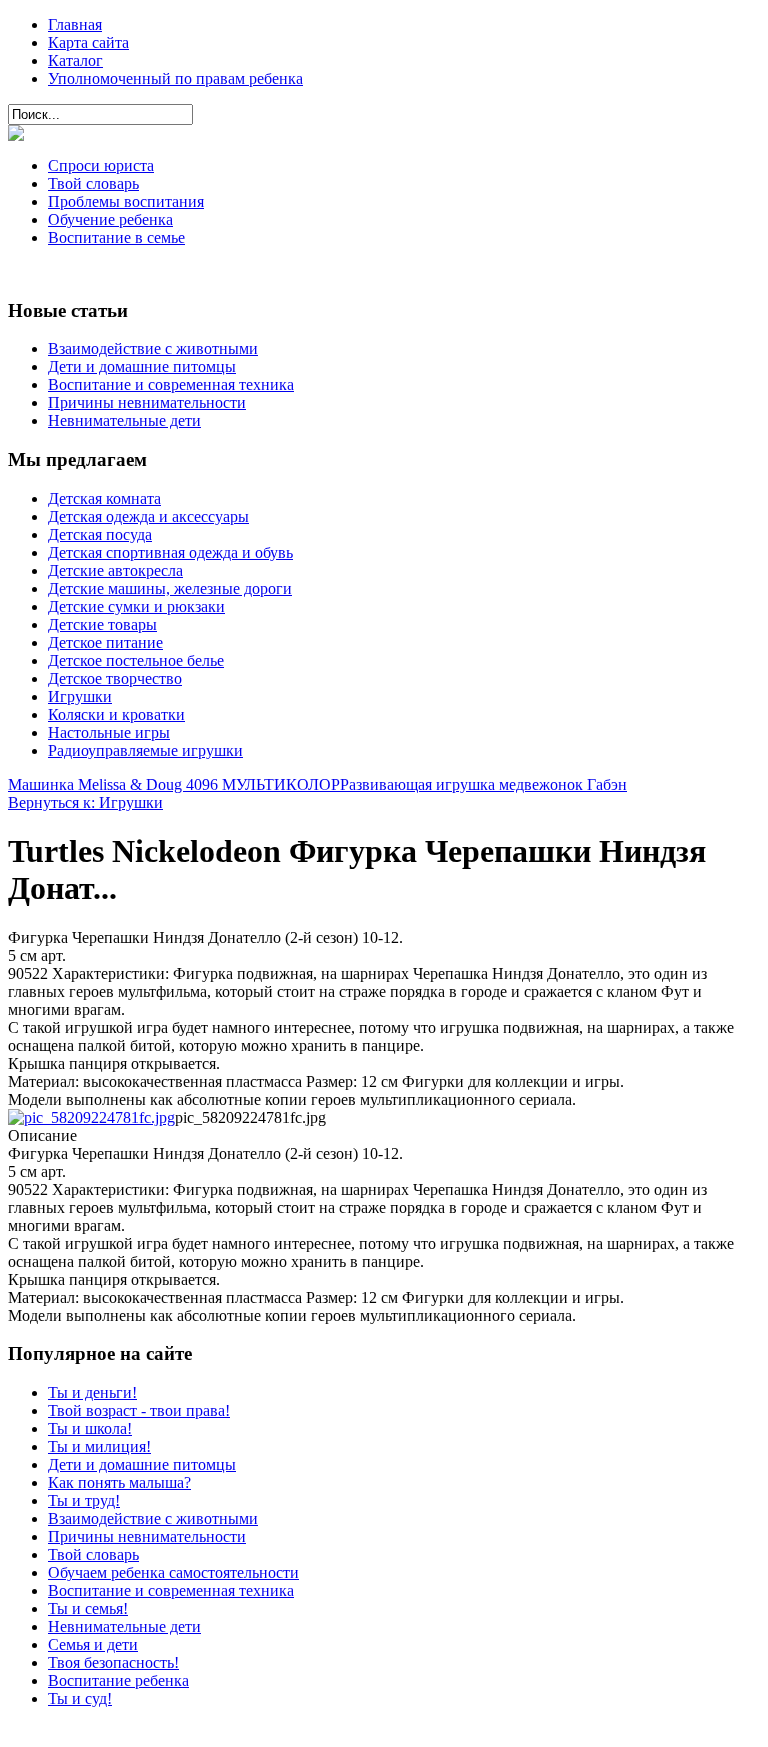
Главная (75, 24)
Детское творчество (115, 678)
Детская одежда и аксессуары (148, 516)
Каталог (75, 60)
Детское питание (105, 642)
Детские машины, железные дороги (170, 588)
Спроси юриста (101, 165)
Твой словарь (93, 183)
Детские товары (102, 624)
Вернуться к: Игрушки (85, 802)
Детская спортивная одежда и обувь (170, 552)
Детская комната (104, 498)
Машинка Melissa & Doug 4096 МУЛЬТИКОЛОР (174, 784)
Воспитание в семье (116, 237)
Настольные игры (109, 732)
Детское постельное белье (136, 660)
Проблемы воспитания (126, 201)
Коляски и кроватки (116, 714)
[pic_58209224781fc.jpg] (91, 1117)
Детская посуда (100, 534)
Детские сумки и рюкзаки (136, 606)
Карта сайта (88, 42)
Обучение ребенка (110, 219)
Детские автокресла (115, 570)
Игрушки (80, 696)
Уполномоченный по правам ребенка (175, 78)
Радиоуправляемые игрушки (145, 750)
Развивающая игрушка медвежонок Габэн (483, 784)
